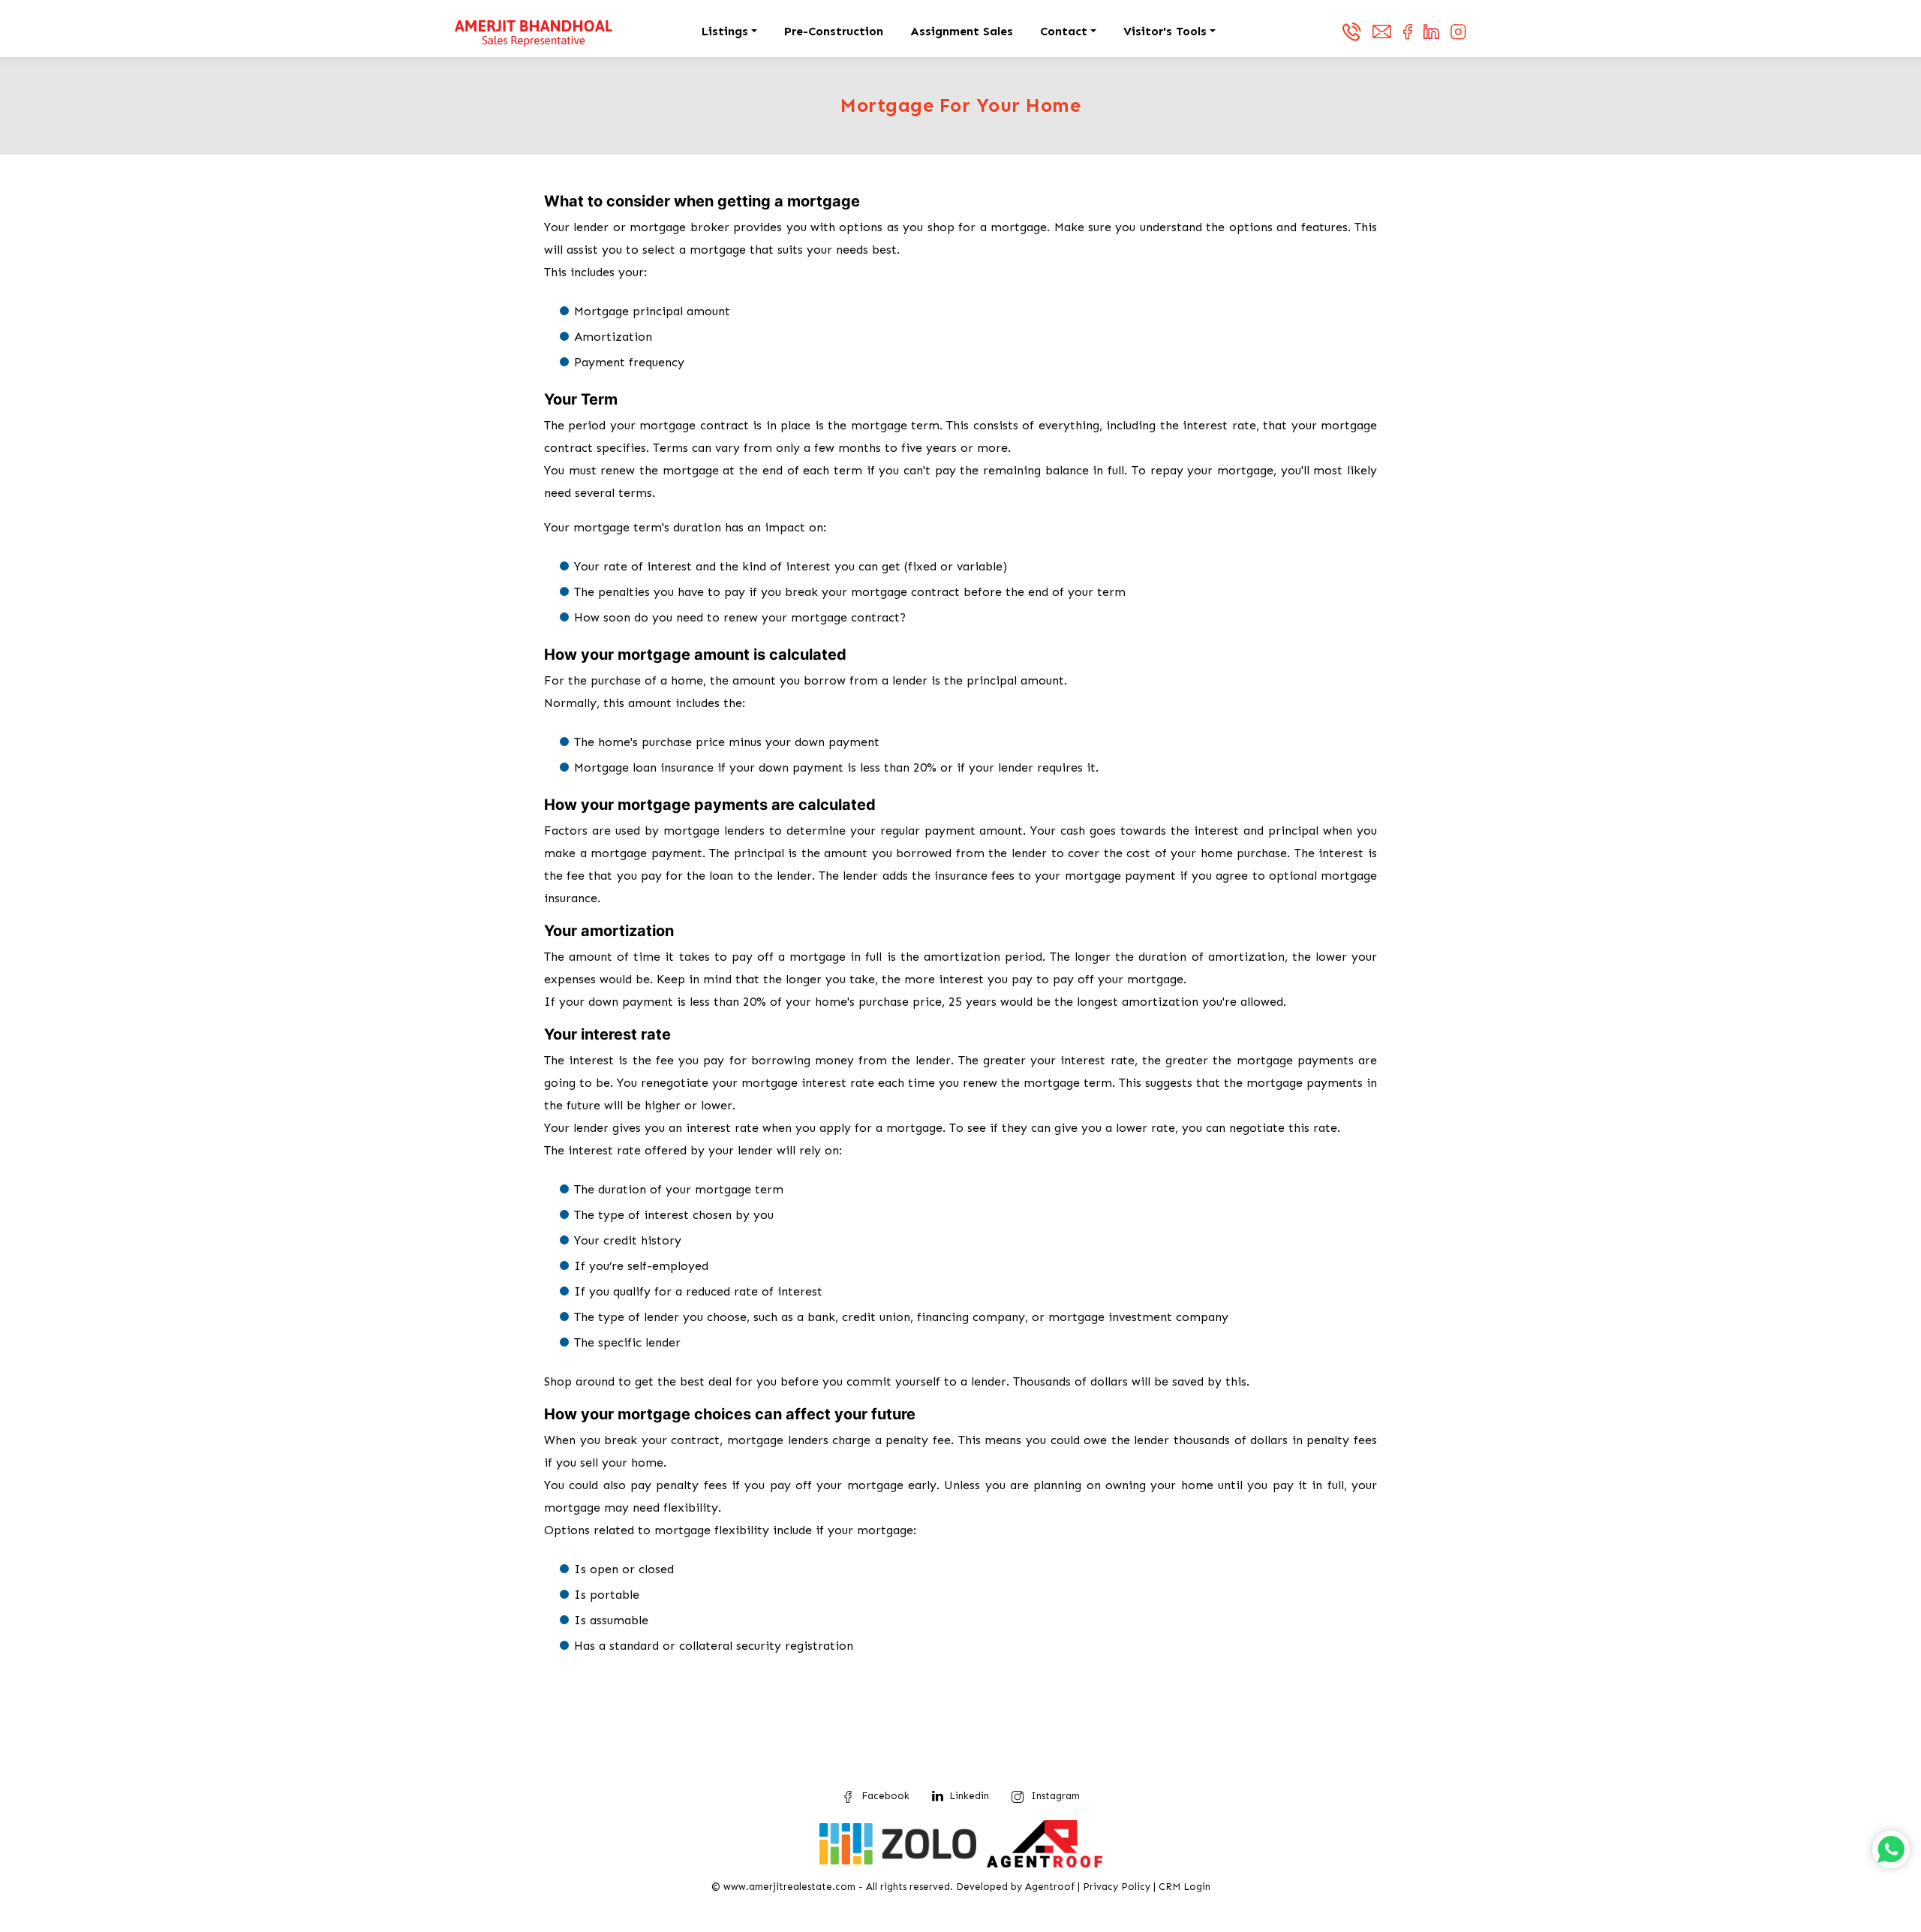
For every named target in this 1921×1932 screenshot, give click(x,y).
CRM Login (1184, 1887)
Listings (725, 31)
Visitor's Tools (1165, 31)
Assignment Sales (962, 31)
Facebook (885, 1796)
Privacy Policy (1117, 1887)
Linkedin (969, 1796)
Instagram (1055, 1796)
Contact (1064, 31)
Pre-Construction (834, 31)
